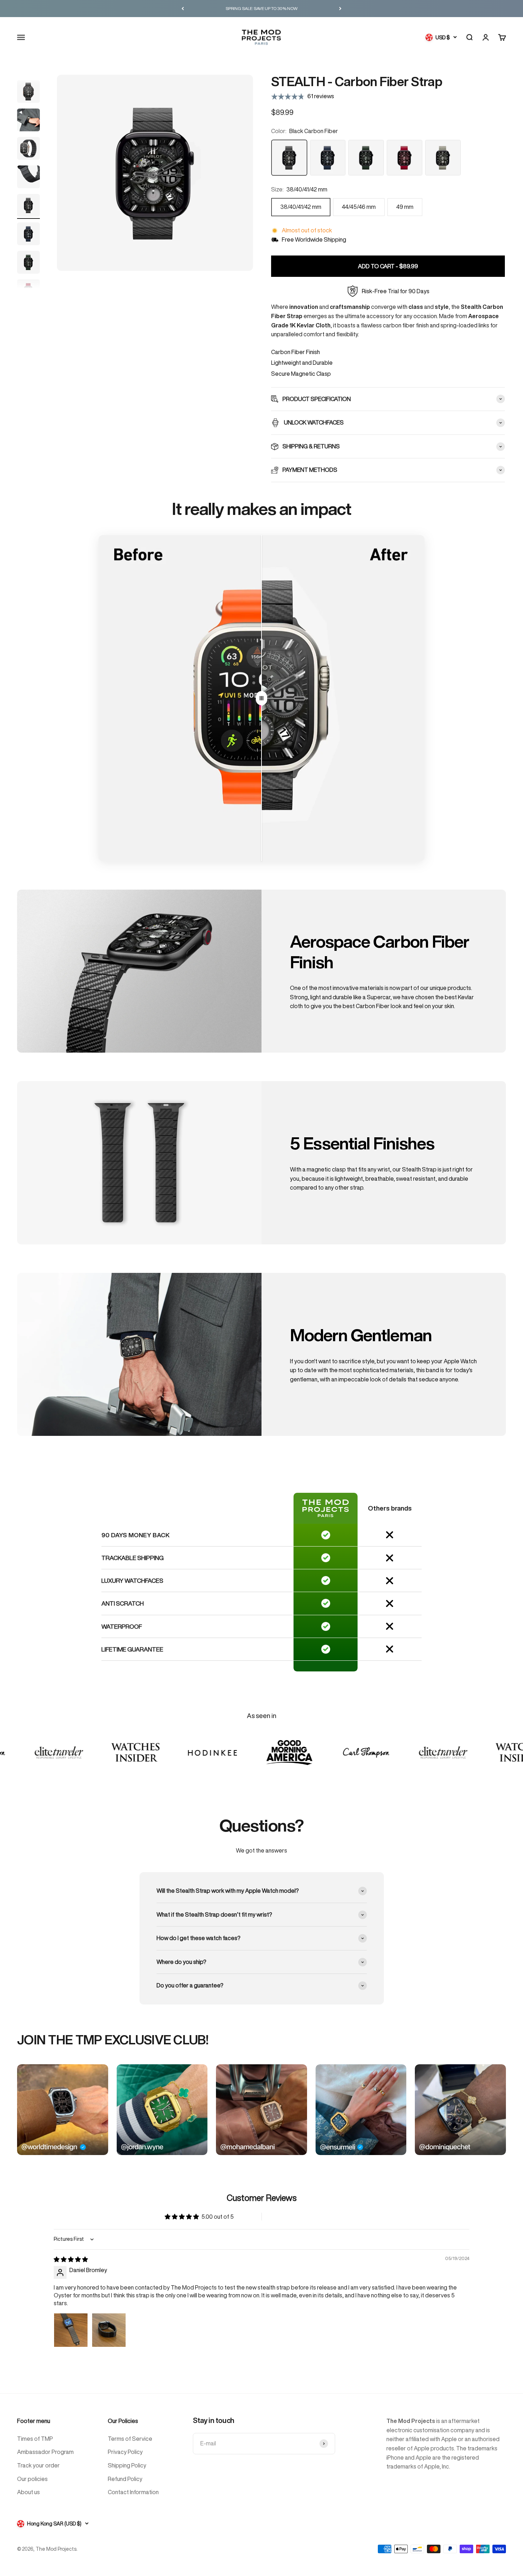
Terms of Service (130, 2439)
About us (28, 2492)
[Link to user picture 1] (71, 2330)
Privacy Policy (125, 2452)
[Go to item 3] (28, 121)
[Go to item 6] (28, 206)
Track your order (38, 2465)
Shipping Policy (127, 2465)
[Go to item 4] (28, 149)
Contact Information (133, 2492)
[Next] (340, 9)
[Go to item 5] (28, 178)
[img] (71, 2259)
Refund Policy (125, 2479)
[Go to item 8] (28, 263)
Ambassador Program (45, 2452)
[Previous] (183, 9)
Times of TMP (35, 2439)
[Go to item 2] (28, 93)
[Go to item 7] (28, 235)
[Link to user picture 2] (109, 2330)
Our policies (32, 2479)
